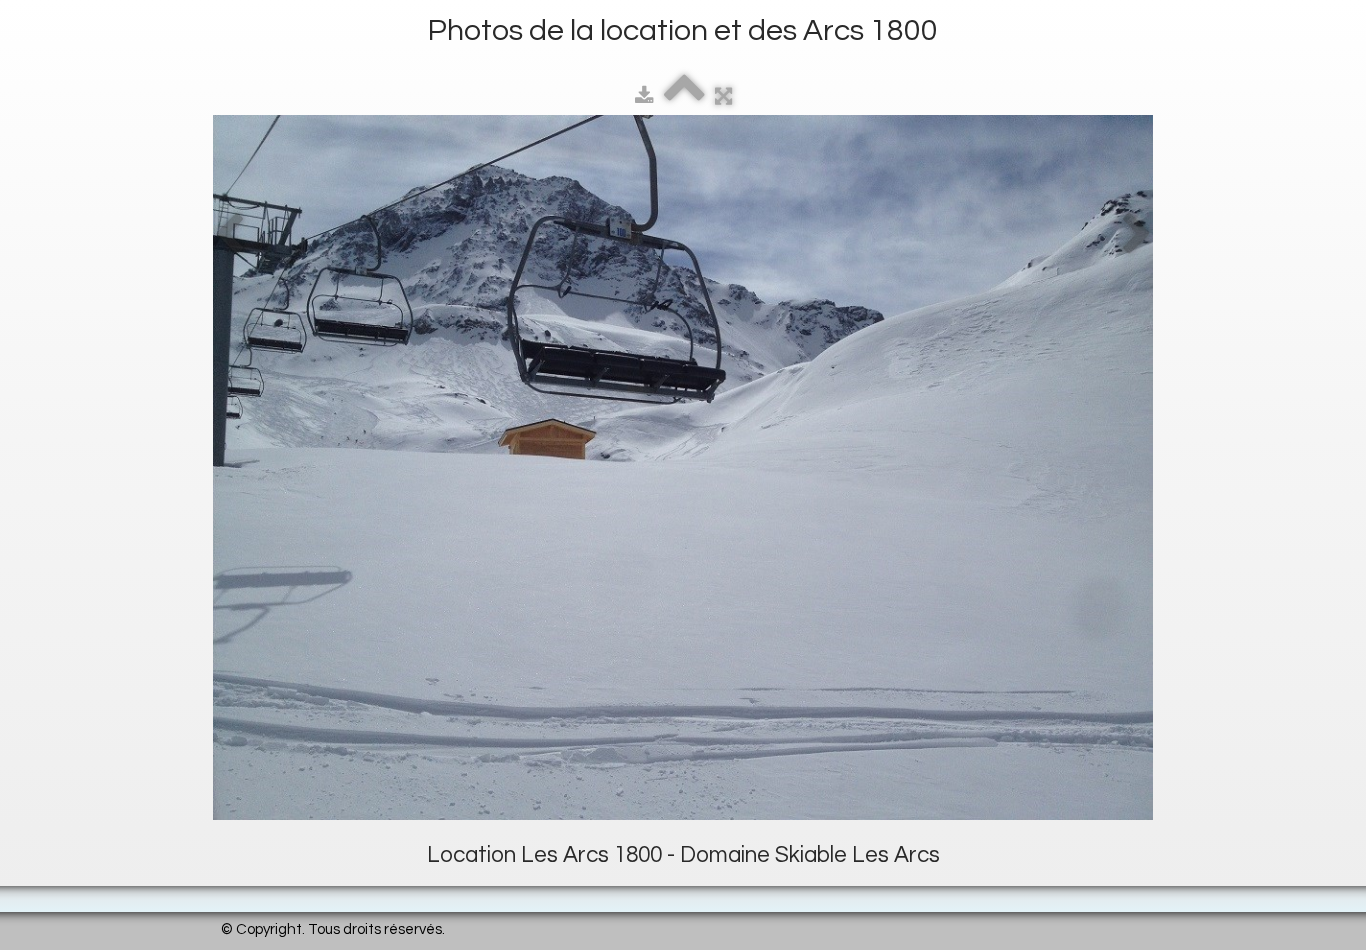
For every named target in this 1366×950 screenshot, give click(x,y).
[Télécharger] (644, 96)
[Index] (684, 96)
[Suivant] (1137, 234)
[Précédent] (229, 234)
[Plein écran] (723, 96)
